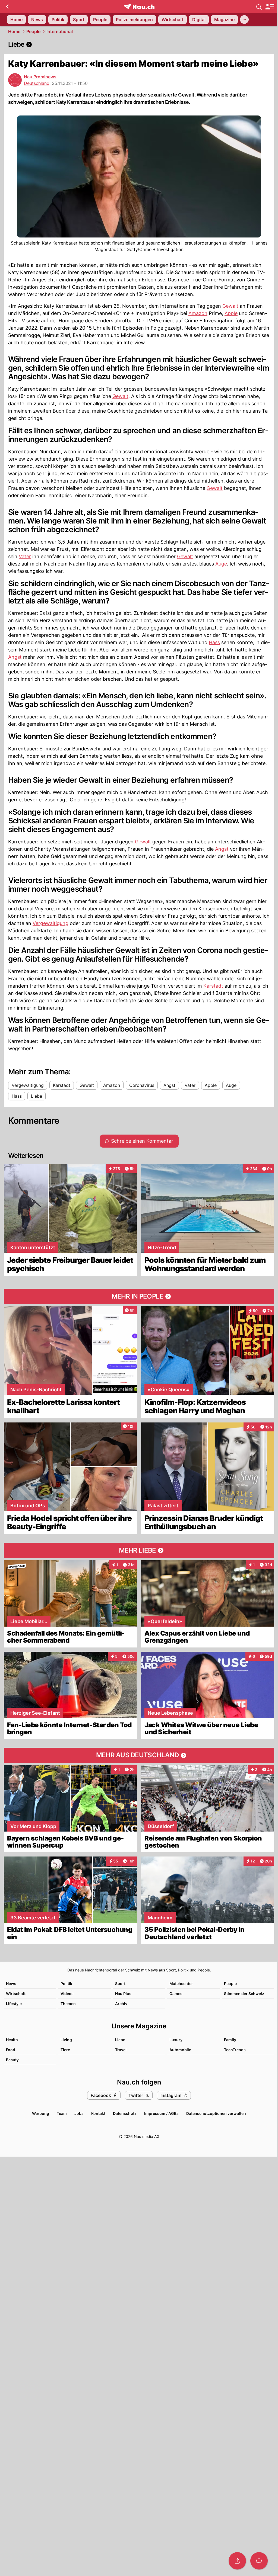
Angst (15, 657)
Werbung (41, 2113)
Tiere (65, 2050)
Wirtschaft (16, 1994)
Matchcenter (181, 1984)
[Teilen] (237, 2561)
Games (176, 1994)
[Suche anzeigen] (259, 7)
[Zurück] (7, 7)
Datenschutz (125, 2113)
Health (12, 2040)
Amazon (198, 313)
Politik (66, 1984)
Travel (121, 2050)
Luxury (176, 2040)
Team (62, 2113)
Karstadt (213, 986)
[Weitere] (244, 20)
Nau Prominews (40, 77)
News (11, 1984)
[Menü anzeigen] (270, 7)
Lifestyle (14, 2004)
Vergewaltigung (50, 923)
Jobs (79, 2113)
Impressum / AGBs (161, 2113)
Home (14, 31)
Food (11, 2050)
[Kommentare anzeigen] (259, 2561)
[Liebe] (139, 44)
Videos (67, 1994)
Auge (221, 564)
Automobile (180, 2050)
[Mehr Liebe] (139, 1550)
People (33, 31)
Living (66, 2040)
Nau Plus (123, 1994)
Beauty (12, 2060)
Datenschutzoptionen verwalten (216, 2113)
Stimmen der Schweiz (244, 1994)
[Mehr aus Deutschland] (139, 1755)
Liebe (120, 2040)
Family (230, 2040)
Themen (68, 2004)
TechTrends (235, 2050)
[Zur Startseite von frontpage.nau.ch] (139, 7)
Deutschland (37, 83)
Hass (214, 642)
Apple (231, 313)
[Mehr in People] (139, 1296)
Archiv (121, 2004)
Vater (25, 556)
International (60, 31)
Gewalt (230, 306)
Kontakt (98, 2113)
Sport (120, 1984)
